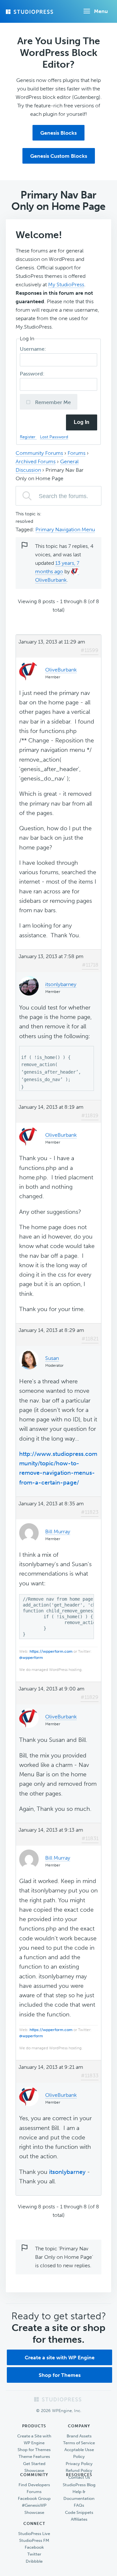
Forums (77, 453)
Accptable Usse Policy (79, 2453)
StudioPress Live (34, 2534)
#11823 (90, 1512)
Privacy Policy (79, 2464)
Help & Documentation (79, 2495)
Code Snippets (79, 2512)
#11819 (90, 1115)
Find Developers (34, 2485)
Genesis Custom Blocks (59, 156)
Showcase (34, 2470)
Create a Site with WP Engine (34, 2439)
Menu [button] (101, 11)
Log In (82, 422)
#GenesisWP (34, 2505)
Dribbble (34, 2561)
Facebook (34, 2547)
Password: (33, 374)
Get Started (34, 2464)
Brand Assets (79, 2436)
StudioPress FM (34, 2540)
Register (28, 437)
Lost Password (54, 437)
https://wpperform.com (51, 1651)
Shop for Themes (60, 2375)
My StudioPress (66, 285)
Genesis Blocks (58, 133)
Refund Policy (79, 2470)
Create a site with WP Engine (60, 2358)
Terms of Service (79, 2443)
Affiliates (79, 2519)
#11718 (90, 965)
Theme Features (34, 2456)
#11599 (90, 650)
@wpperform (31, 1658)
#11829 (90, 1697)
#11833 (90, 2075)
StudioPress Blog (79, 2485)
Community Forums (39, 453)
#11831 (90, 1838)
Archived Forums (36, 461)
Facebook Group (34, 2498)
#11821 (90, 1339)
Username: (34, 349)
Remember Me (52, 402)
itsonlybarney (67, 2172)
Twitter (34, 2554)
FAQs (79, 2505)
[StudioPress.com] (30, 12)
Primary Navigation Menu (65, 529)
